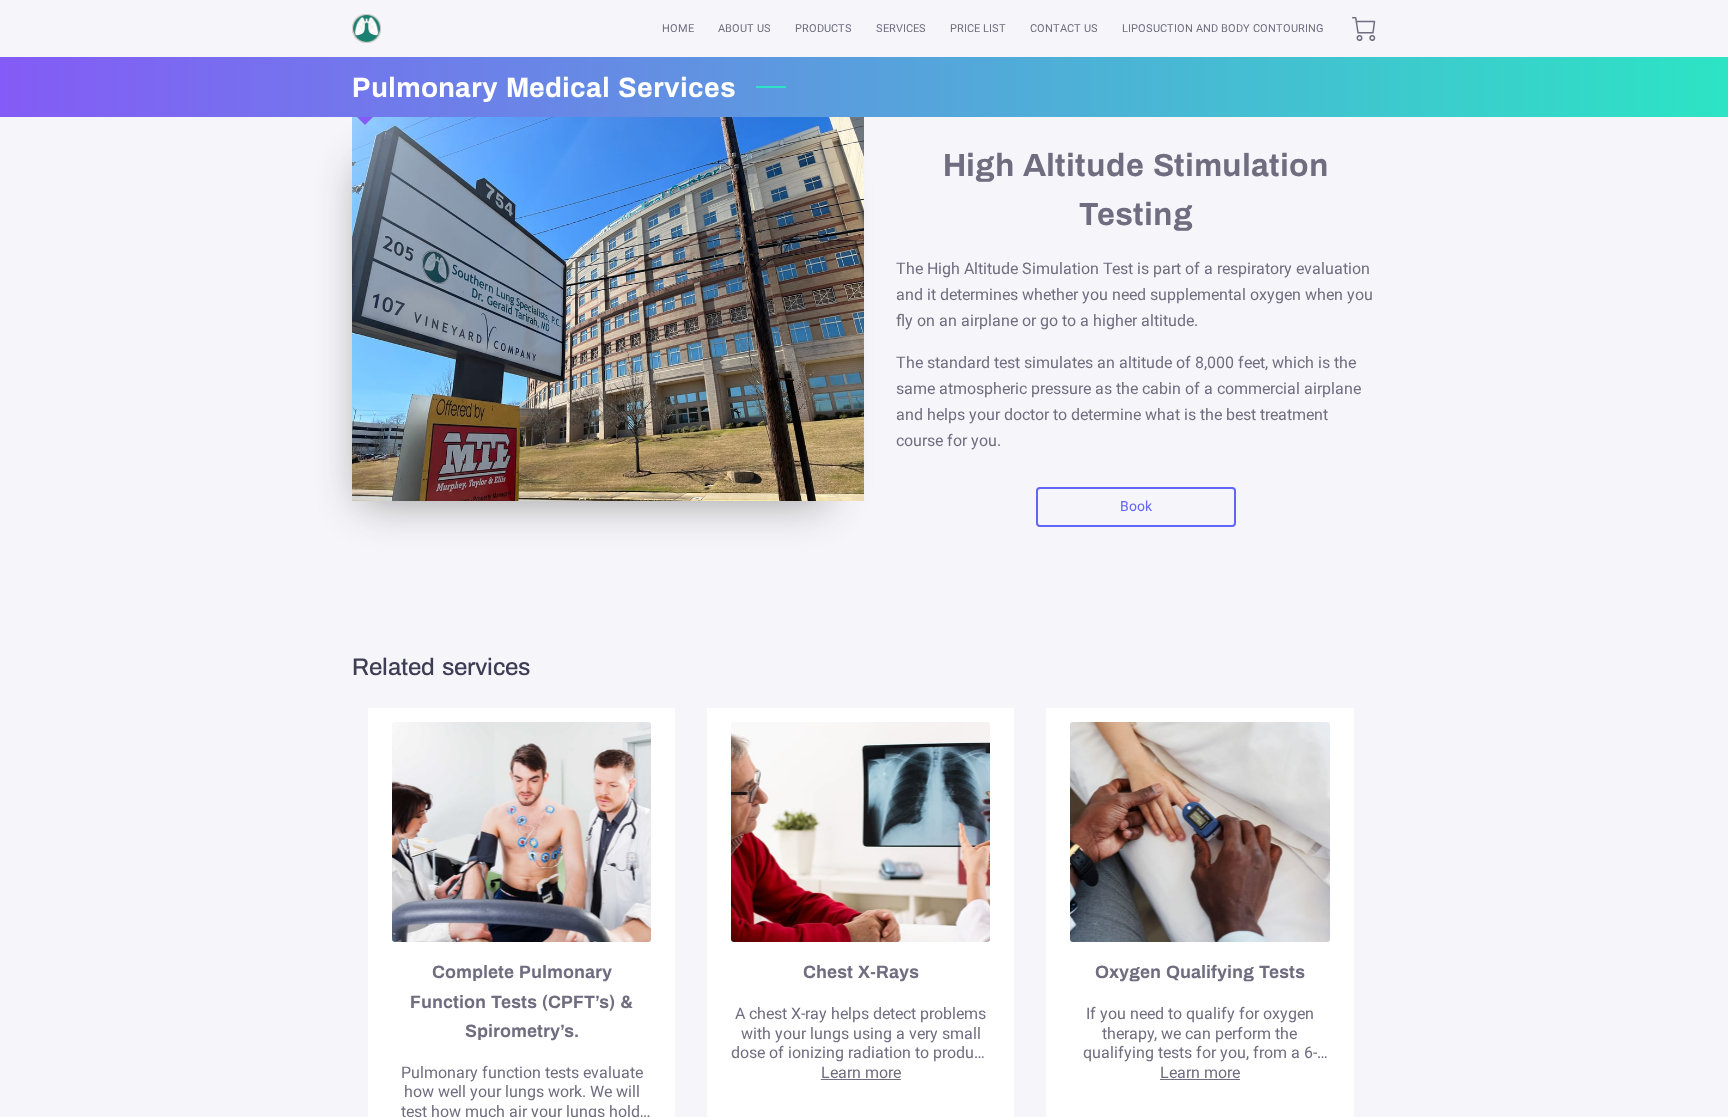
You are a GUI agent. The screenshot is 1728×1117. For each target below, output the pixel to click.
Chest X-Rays (861, 972)
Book (1136, 506)
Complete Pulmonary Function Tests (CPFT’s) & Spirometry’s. (521, 1001)
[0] (1364, 29)
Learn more (861, 1072)
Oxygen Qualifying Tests (1200, 972)
